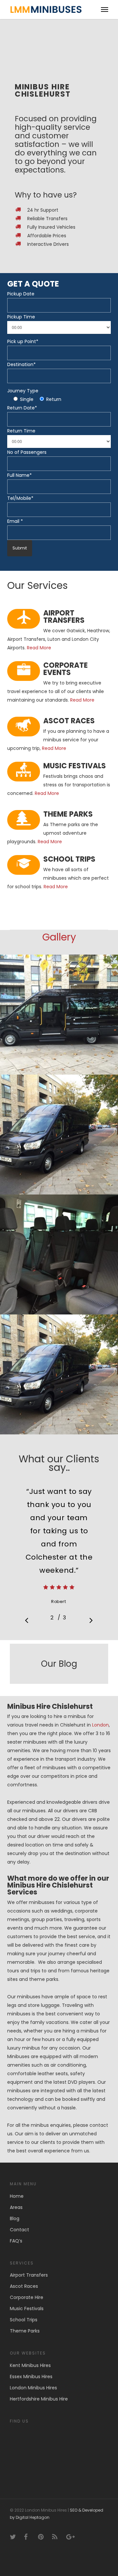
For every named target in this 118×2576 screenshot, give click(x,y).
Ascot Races (24, 2286)
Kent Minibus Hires (30, 2365)
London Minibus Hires (33, 2388)
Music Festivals (27, 2309)
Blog (15, 2218)
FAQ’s (16, 2241)
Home (17, 2196)
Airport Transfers (29, 2275)
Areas (16, 2207)
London (100, 1725)
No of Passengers (27, 452)
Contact (20, 2230)
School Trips (24, 2320)
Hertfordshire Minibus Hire (39, 2399)
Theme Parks (25, 2331)
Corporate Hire (27, 2297)
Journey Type (23, 391)
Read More (39, 648)
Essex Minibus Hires (31, 2377)
